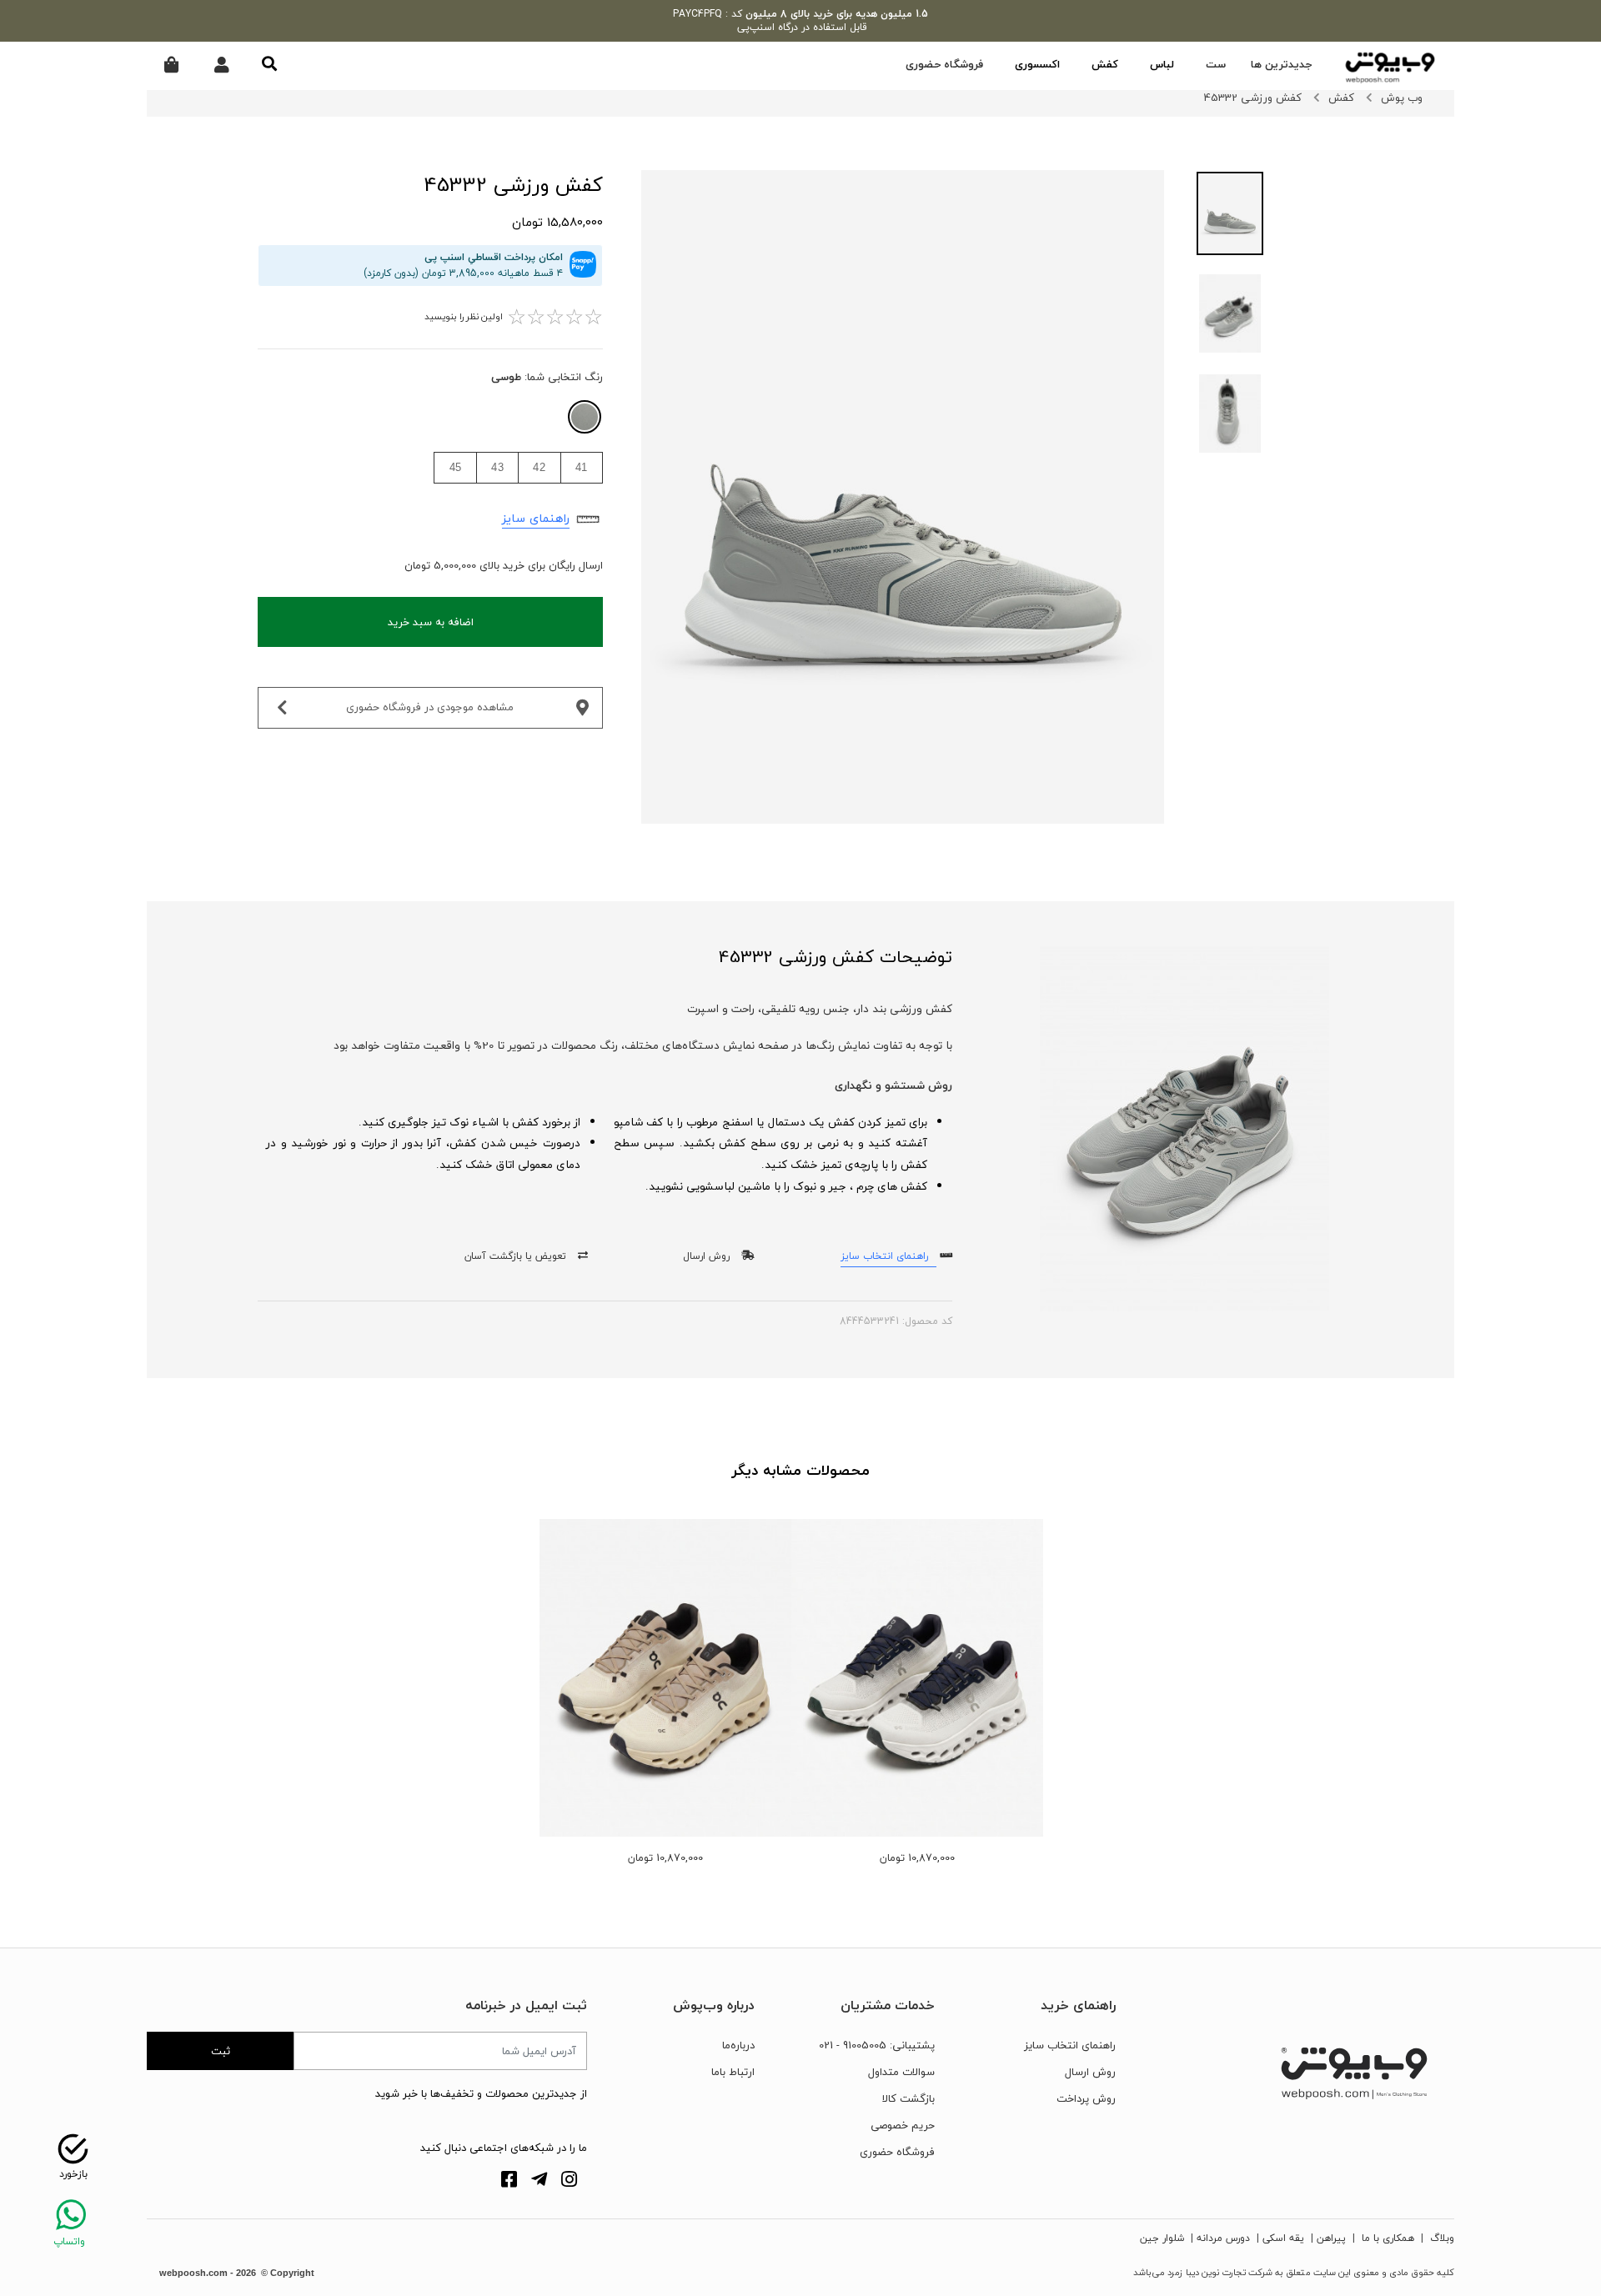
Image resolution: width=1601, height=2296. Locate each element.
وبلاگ (1440, 2238)
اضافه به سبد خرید (431, 622)
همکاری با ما (1386, 2238)
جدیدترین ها (1282, 64)
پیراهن (1331, 2238)
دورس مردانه (1223, 2238)
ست (1216, 64)
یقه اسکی (1283, 2238)
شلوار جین (1162, 2238)
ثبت (221, 2051)
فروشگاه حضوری (944, 64)
